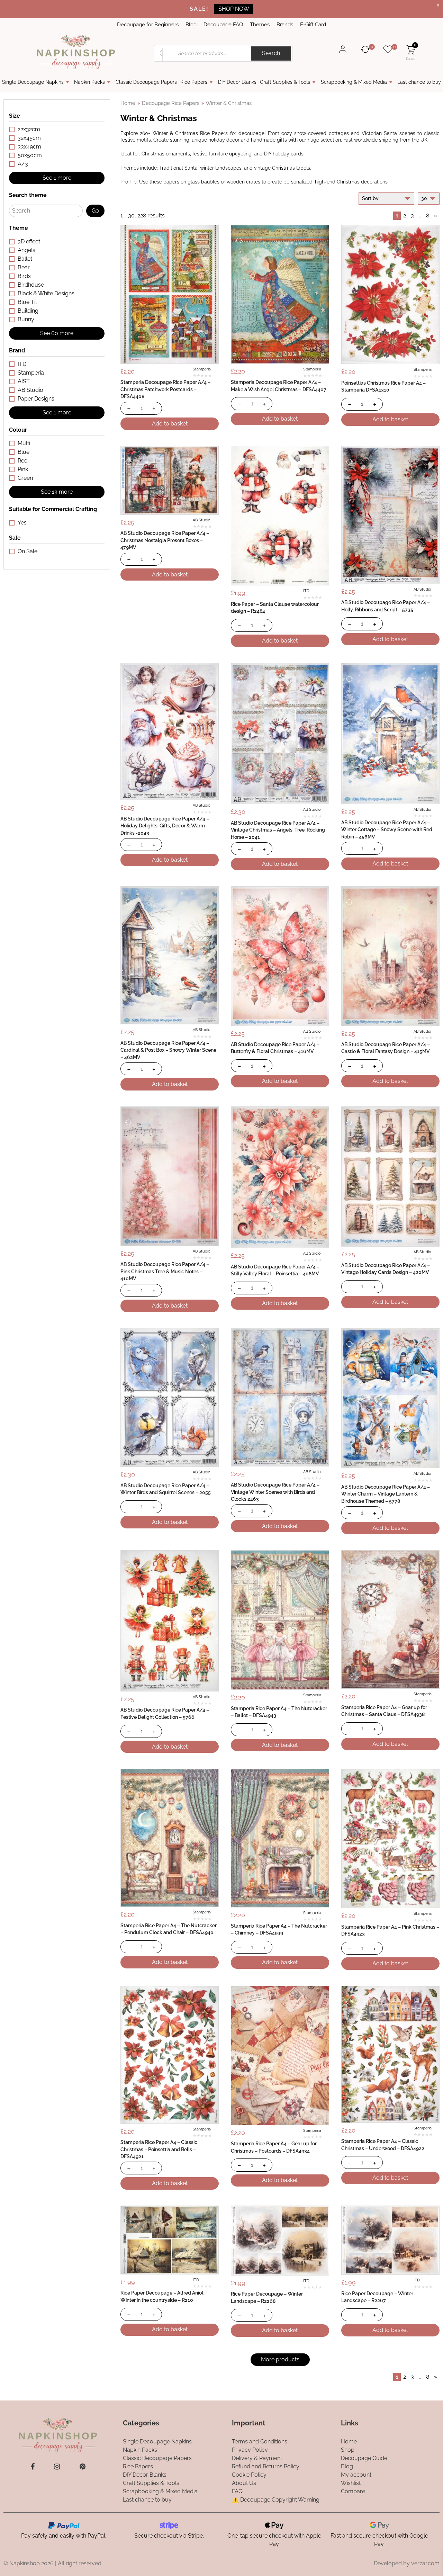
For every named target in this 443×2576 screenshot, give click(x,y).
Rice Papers (194, 82)
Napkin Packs (89, 82)
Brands (285, 25)
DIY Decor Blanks (237, 82)
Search (271, 53)
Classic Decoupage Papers (146, 82)
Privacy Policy (250, 2450)
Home (128, 103)
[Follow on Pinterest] (83, 2467)
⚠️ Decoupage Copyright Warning (276, 2500)
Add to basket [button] (170, 424)
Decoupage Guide (364, 2458)
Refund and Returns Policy (266, 2466)
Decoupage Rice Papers (171, 103)
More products (280, 2359)
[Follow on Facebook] (33, 2467)
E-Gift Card (313, 25)
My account (356, 2475)
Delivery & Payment (257, 2458)
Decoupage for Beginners (148, 25)
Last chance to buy (419, 82)
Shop (348, 2450)
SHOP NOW (234, 9)
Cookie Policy (249, 2475)
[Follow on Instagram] (57, 2467)
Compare (353, 2491)
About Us (244, 2483)
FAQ (237, 2491)
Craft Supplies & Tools (285, 82)
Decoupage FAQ (223, 25)
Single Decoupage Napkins (33, 82)
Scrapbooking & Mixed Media (354, 82)
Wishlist (351, 2483)
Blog (191, 25)
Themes (260, 25)
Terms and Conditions (260, 2442)
